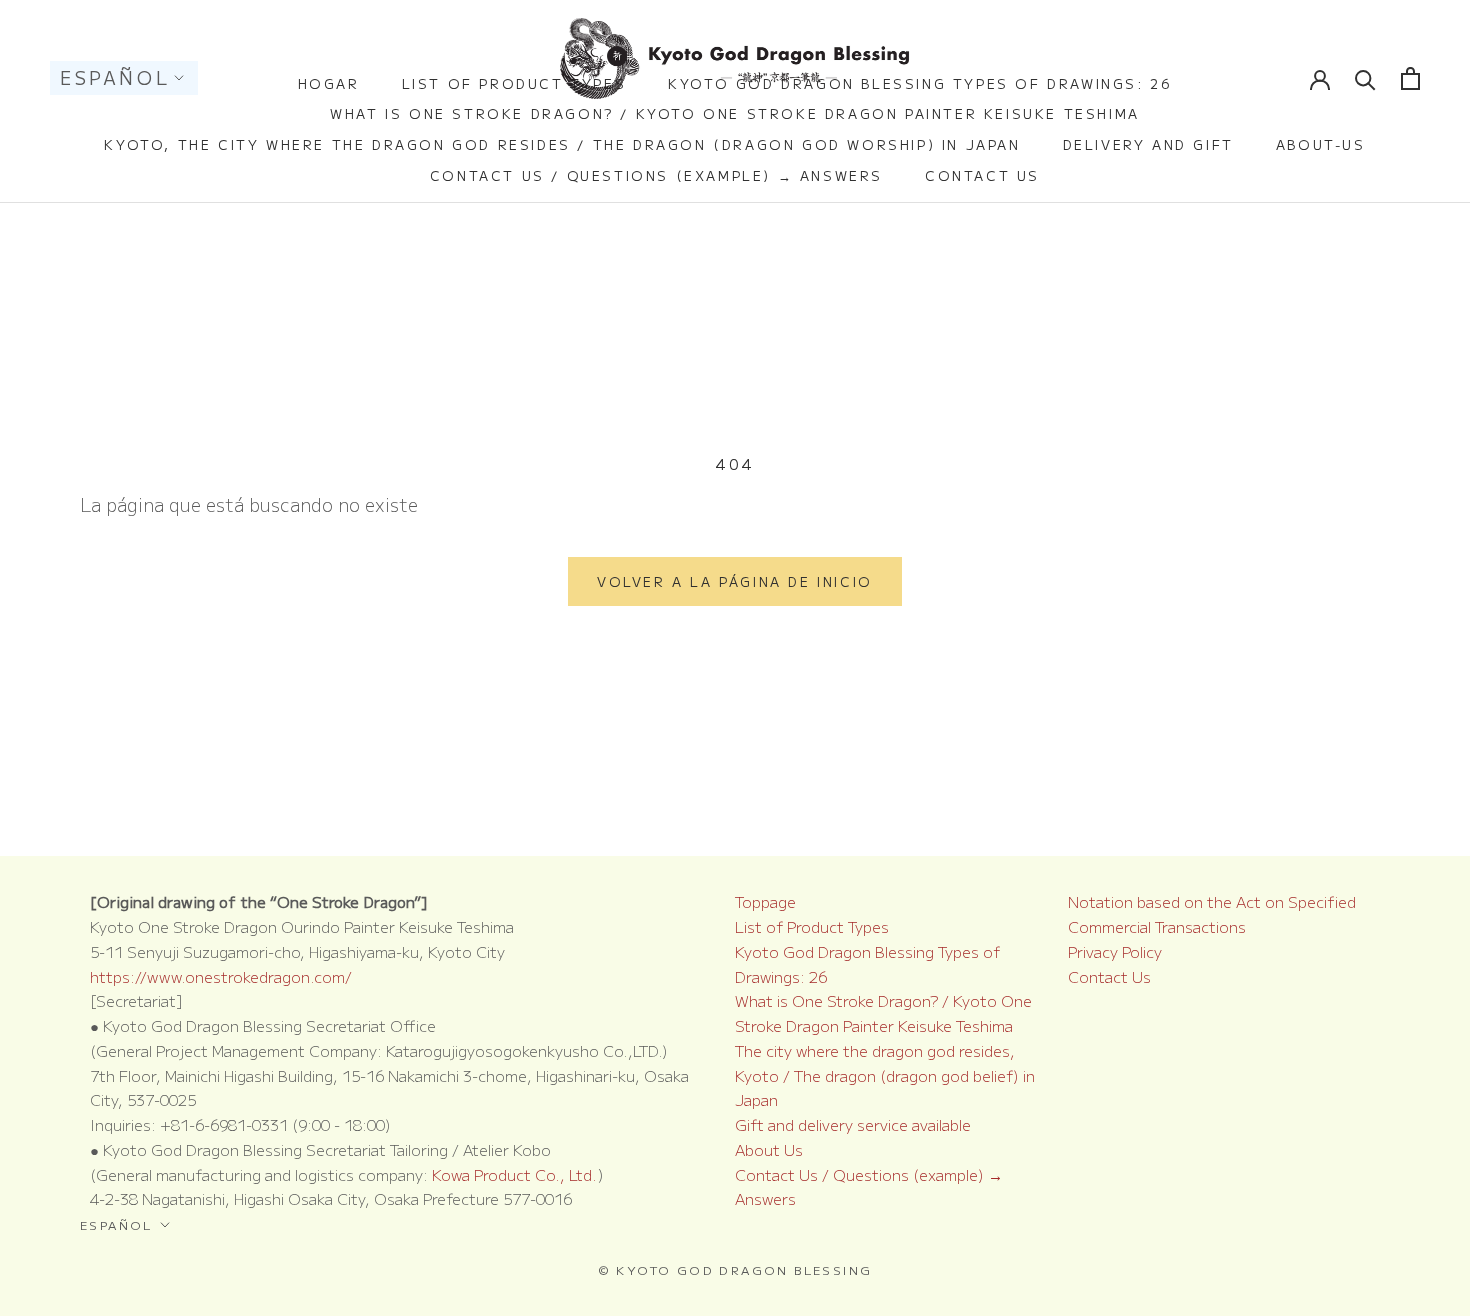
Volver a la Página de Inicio (735, 581)
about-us (1321, 144)
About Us (769, 1149)
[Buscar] (1365, 78)
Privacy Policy (1115, 951)
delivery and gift (1148, 144)
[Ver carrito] (1410, 78)
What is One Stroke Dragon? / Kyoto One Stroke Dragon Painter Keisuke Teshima (735, 113)
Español (115, 77)
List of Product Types (514, 83)
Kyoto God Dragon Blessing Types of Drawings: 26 (920, 83)
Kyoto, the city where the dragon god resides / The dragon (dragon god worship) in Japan (562, 144)
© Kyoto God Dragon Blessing (735, 1269)
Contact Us (982, 175)
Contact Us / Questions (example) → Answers (656, 175)
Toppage (765, 901)
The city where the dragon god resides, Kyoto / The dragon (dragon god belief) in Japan (885, 1075)
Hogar (329, 83)
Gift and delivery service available (853, 1124)
